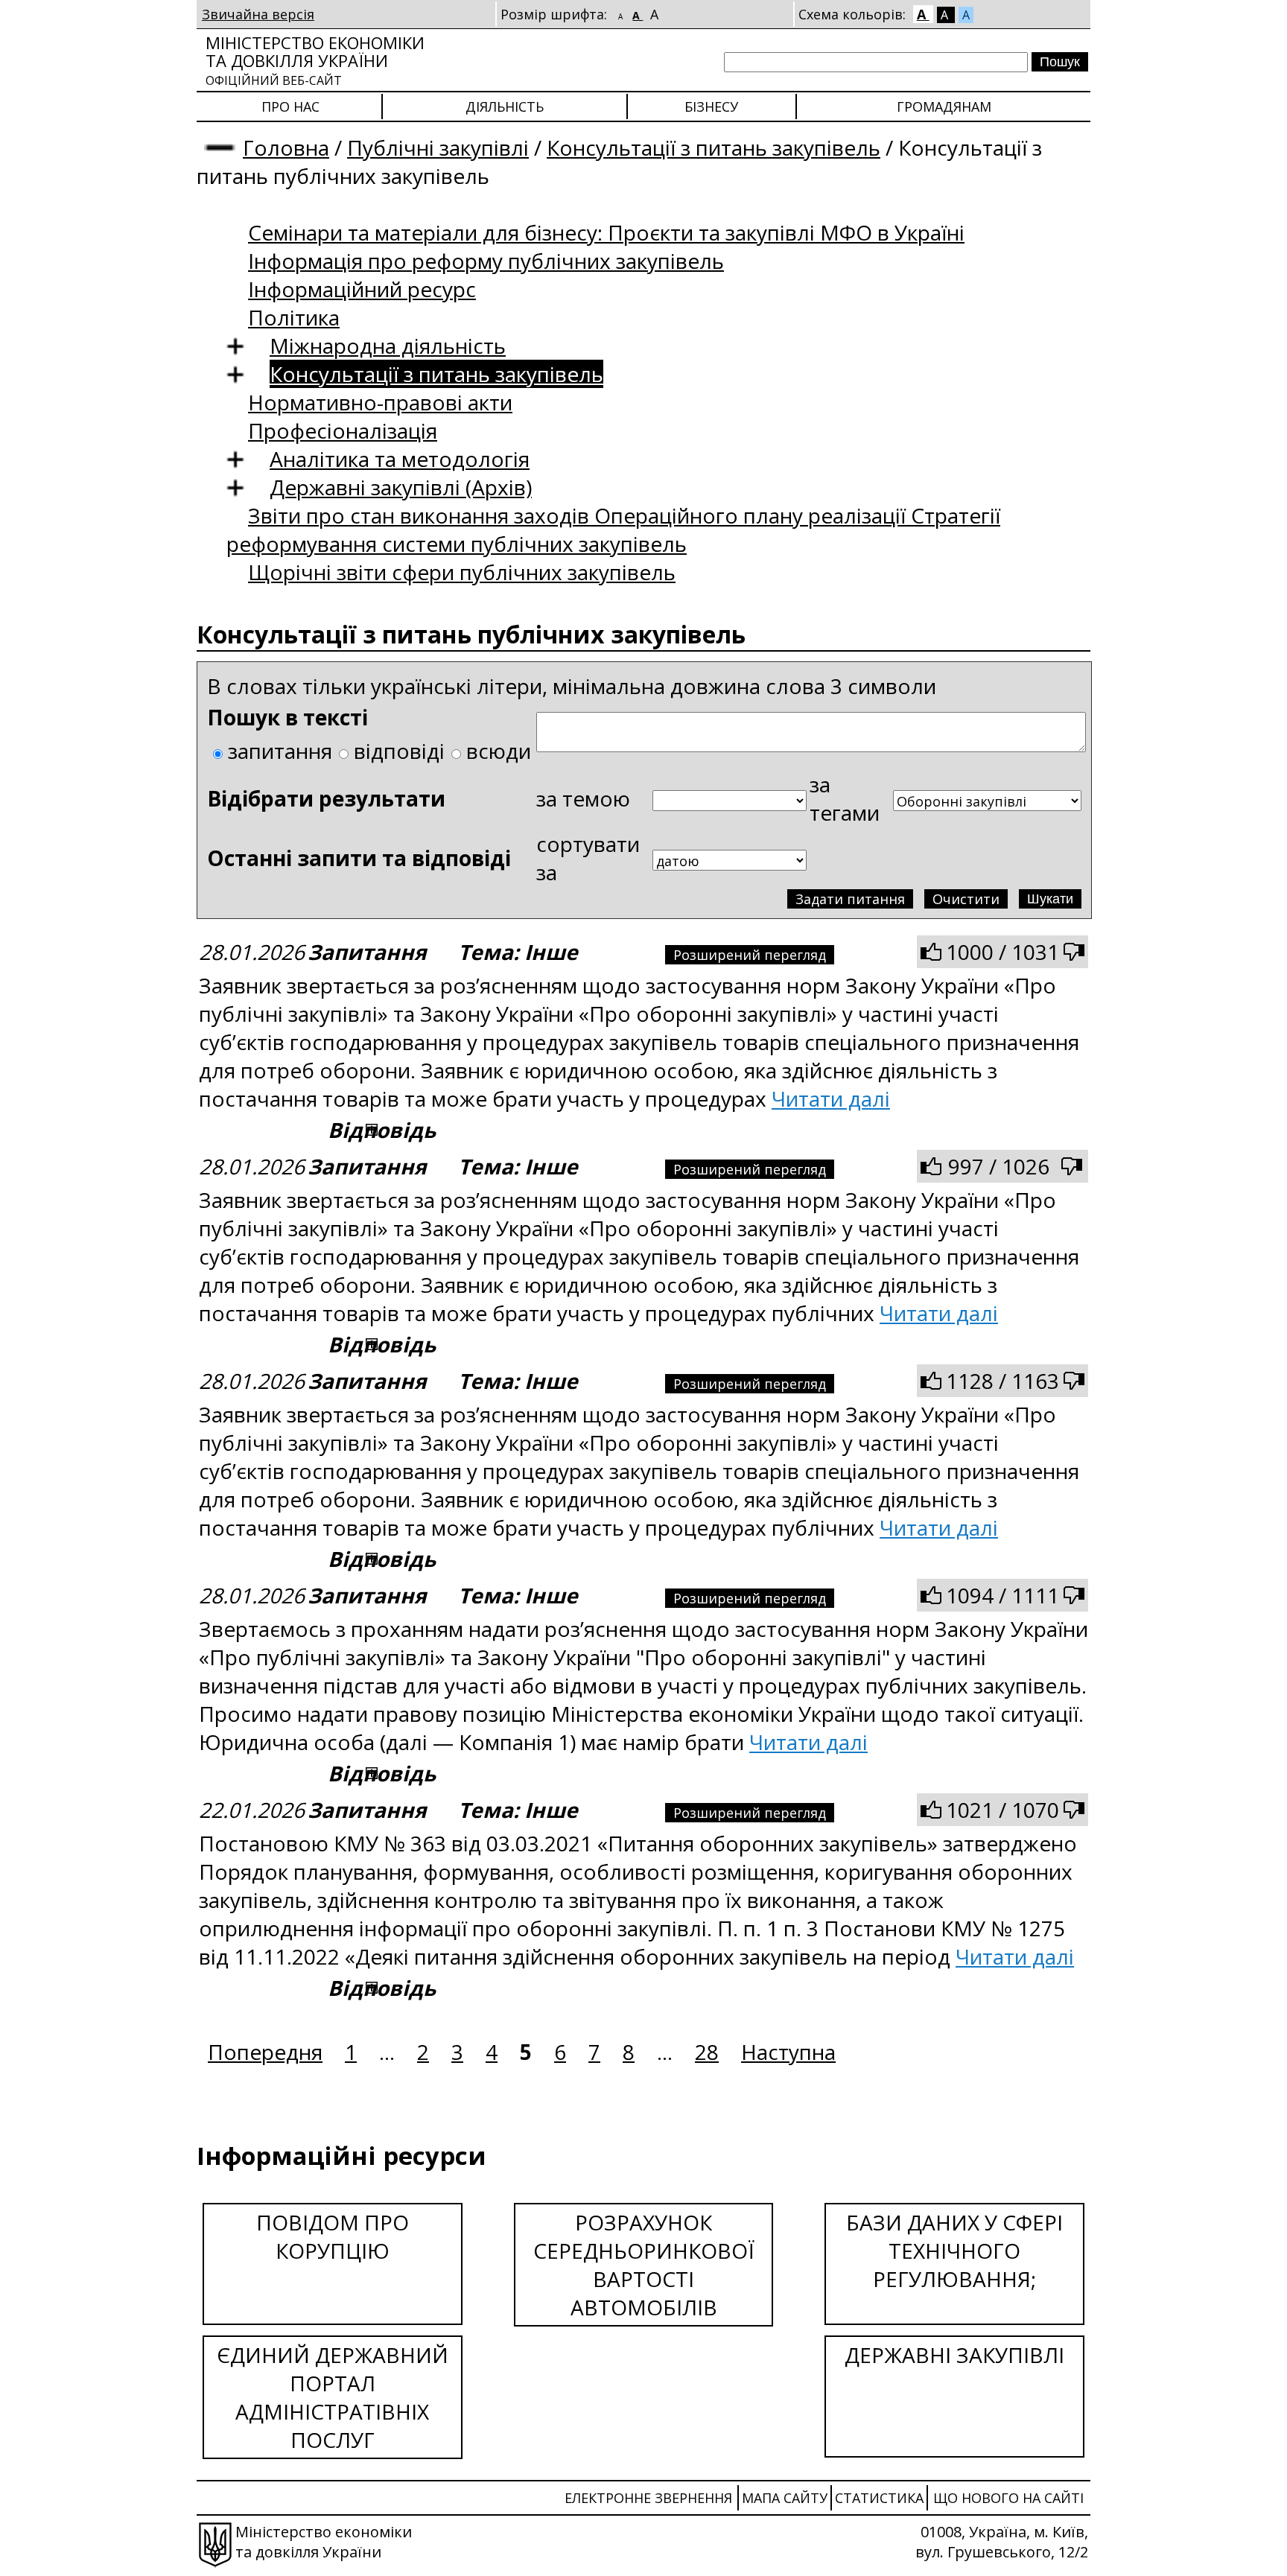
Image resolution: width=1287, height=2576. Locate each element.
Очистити (966, 899)
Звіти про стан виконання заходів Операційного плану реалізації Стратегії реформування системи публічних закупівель (613, 529)
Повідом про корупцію (333, 2236)
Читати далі (831, 1098)
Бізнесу (711, 106)
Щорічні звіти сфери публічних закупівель (462, 572)
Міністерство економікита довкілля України (315, 60)
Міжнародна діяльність (388, 346)
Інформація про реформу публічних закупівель (486, 261)
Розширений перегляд (750, 955)
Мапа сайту (785, 2498)
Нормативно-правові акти (380, 402)
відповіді (399, 751)
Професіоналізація (343, 430)
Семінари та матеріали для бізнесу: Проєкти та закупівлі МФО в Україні (606, 232)
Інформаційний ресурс (362, 289)
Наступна (788, 2052)
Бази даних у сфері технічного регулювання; (954, 2251)
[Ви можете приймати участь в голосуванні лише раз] (931, 952)
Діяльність (505, 106)
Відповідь (382, 1130)
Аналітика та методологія (400, 459)
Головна (286, 147)
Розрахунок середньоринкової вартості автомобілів (644, 2265)
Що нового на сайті (1008, 2498)
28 (707, 2052)
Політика (294, 317)
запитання (280, 751)
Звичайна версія (258, 14)
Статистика (879, 2498)
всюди (499, 751)
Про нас (290, 106)
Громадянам (944, 106)
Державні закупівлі (954, 2355)
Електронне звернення (648, 2498)
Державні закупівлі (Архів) (401, 487)
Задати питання (850, 899)
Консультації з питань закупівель (714, 147)
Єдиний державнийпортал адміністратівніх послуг (333, 2397)
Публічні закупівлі (438, 147)
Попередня (265, 2052)
